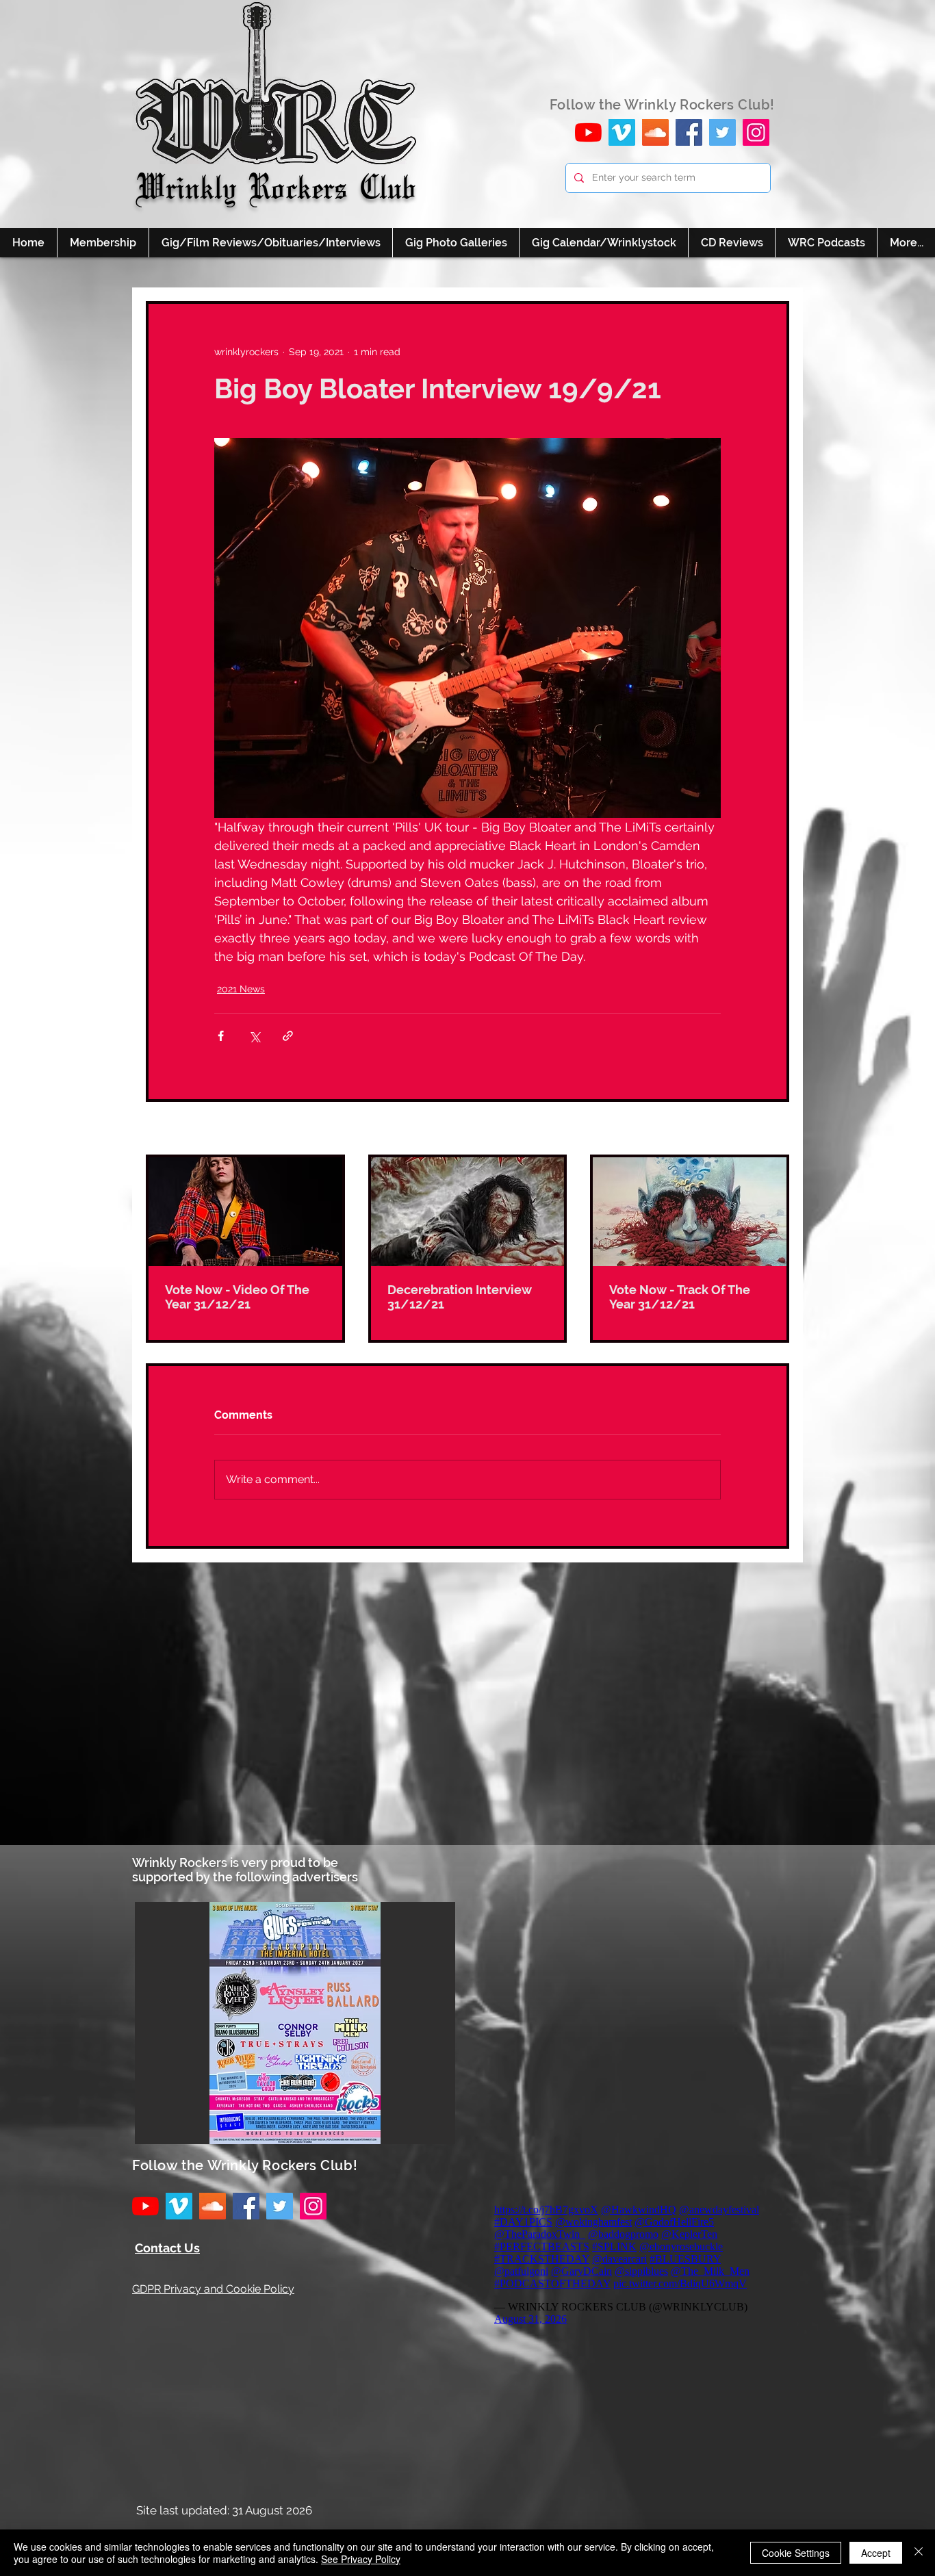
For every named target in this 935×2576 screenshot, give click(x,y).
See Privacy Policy (361, 2559)
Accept (876, 2553)
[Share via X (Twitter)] (254, 1036)
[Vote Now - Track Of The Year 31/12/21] (690, 1212)
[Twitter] (722, 132)
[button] (295, 2023)
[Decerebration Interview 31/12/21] (468, 1212)
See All (773, 1129)
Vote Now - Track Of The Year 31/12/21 (680, 1297)
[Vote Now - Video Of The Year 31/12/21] (245, 1212)
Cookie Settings (796, 2553)
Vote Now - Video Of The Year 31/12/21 (237, 1297)
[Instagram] (756, 132)
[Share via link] (288, 1036)
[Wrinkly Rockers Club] (622, 132)
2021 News (241, 989)
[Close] (919, 2553)
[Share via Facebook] (221, 1036)
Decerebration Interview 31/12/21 (460, 1297)
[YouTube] (588, 132)
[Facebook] (689, 132)
